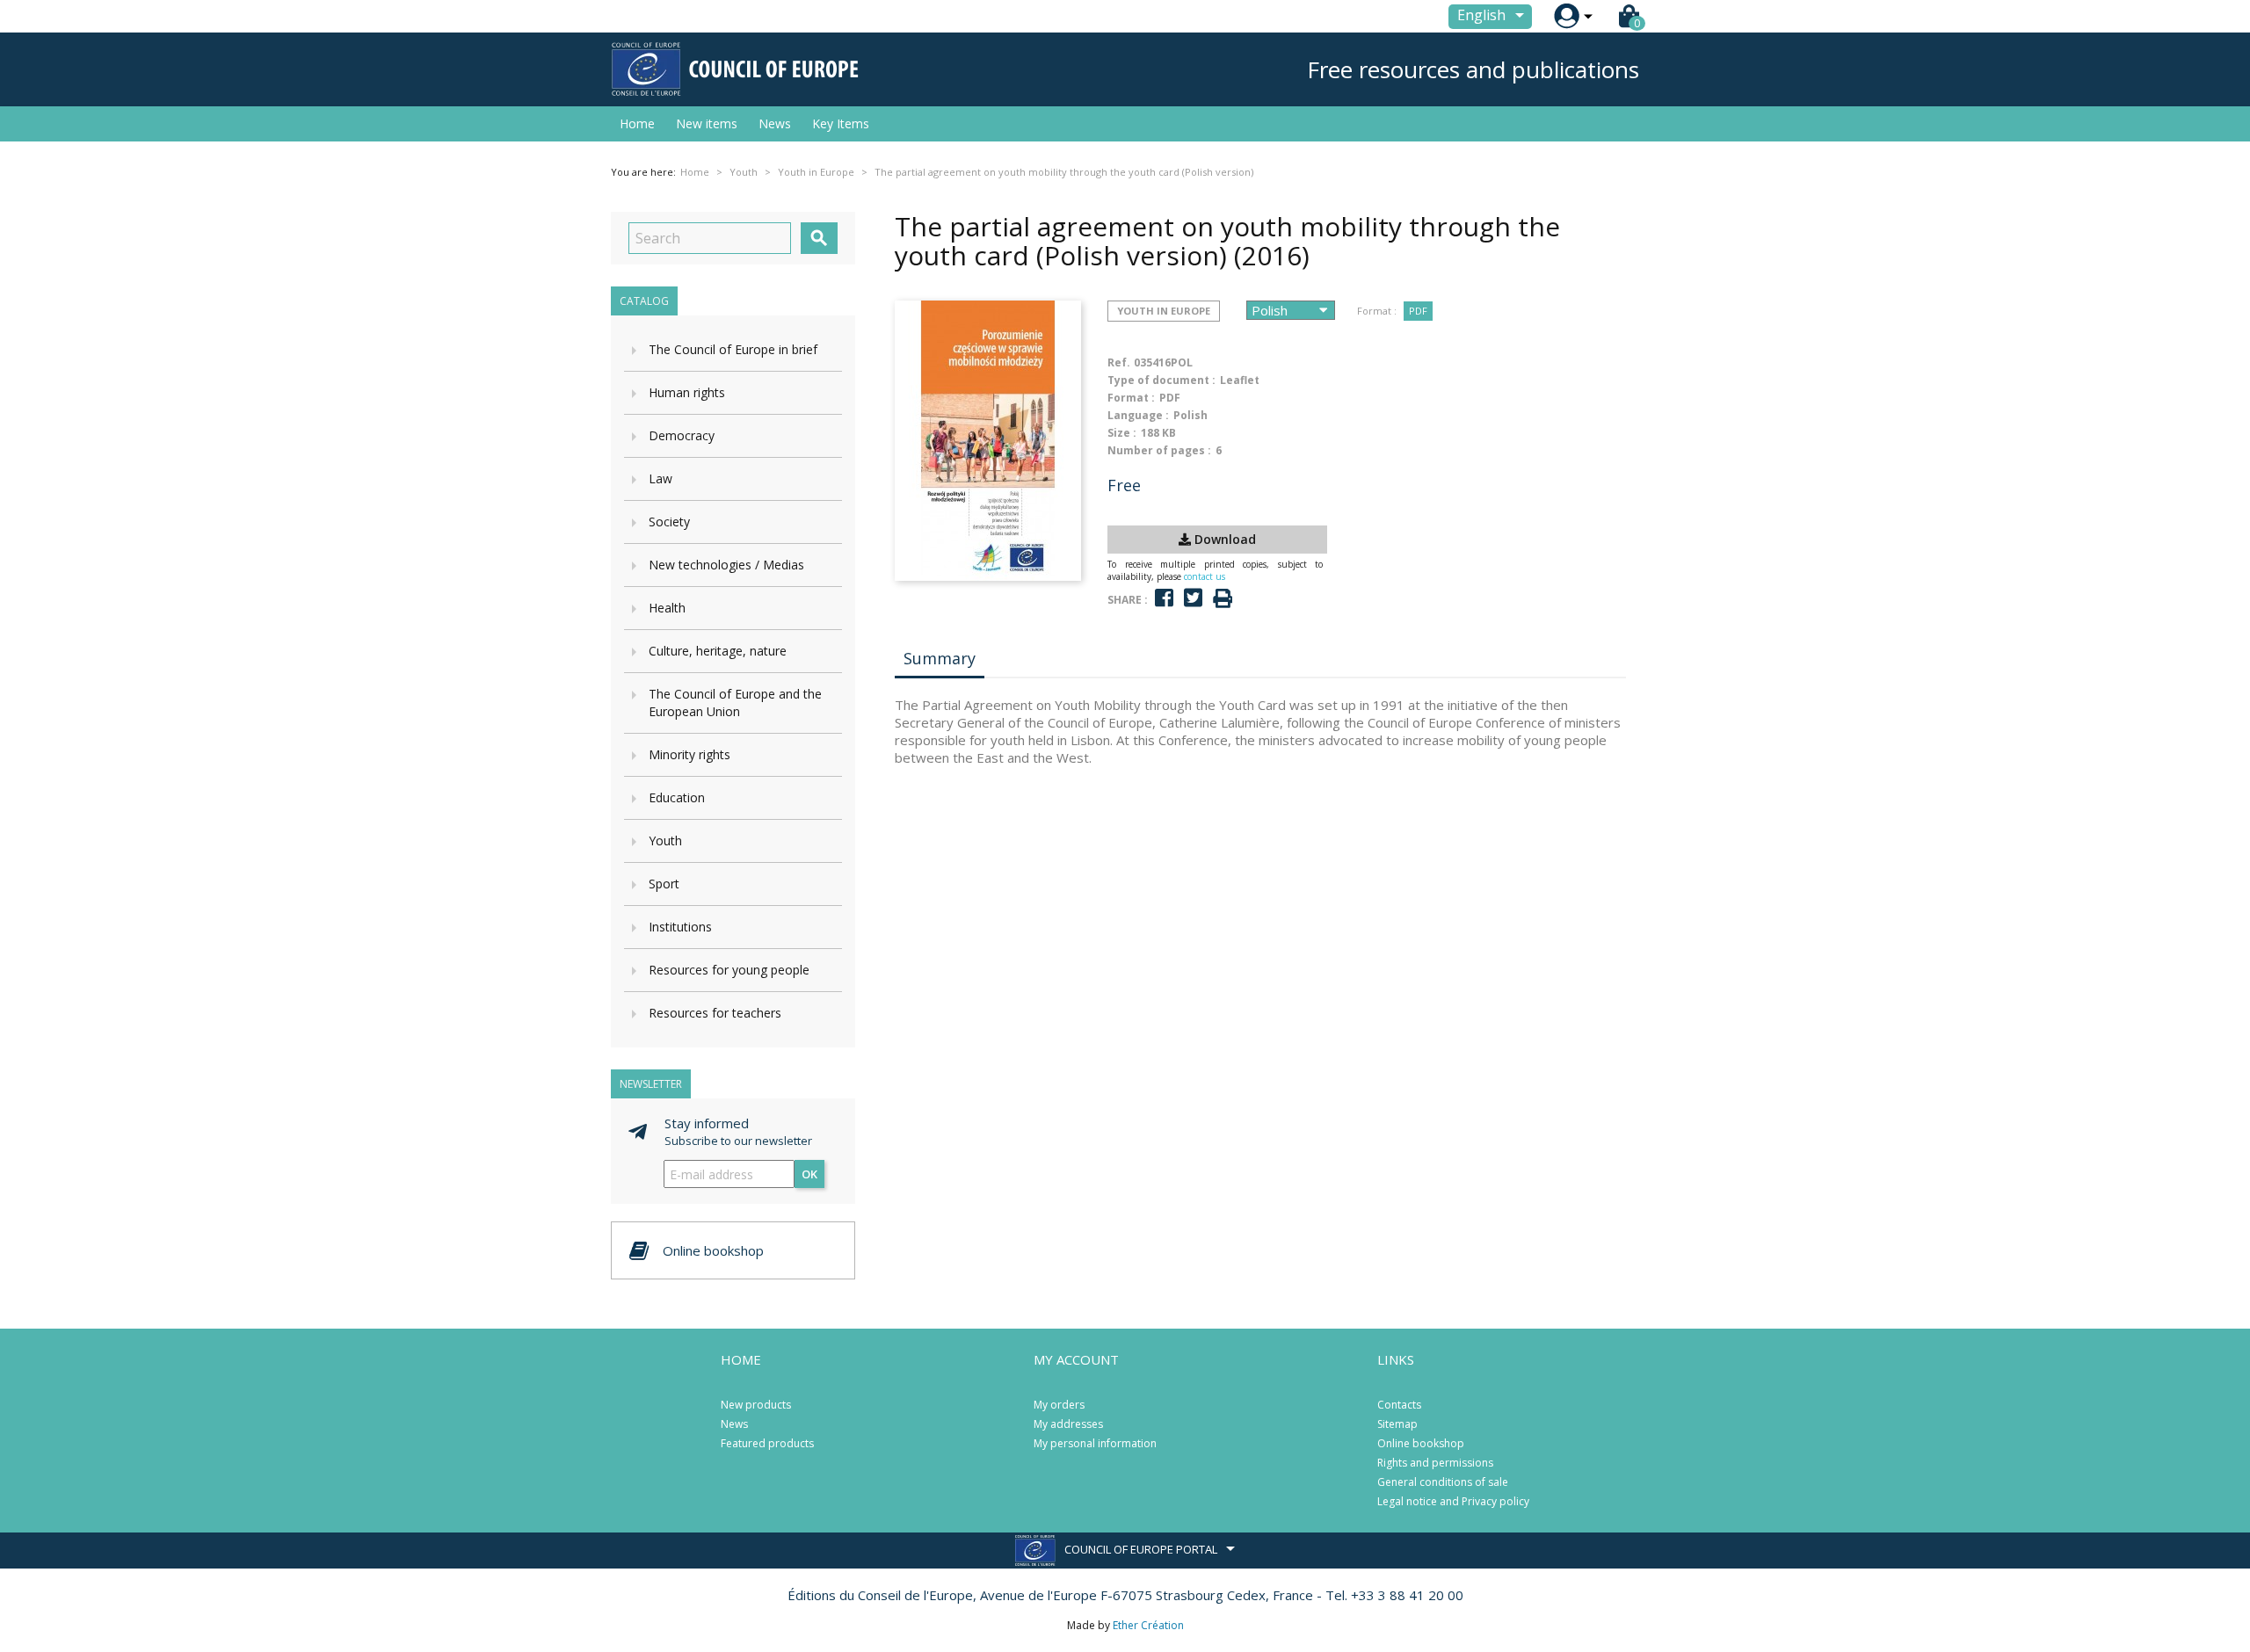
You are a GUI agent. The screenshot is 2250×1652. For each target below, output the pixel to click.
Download (1223, 539)
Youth (665, 840)
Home (637, 123)
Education (677, 797)
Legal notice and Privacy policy (1453, 1501)
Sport (664, 884)
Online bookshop (1421, 1443)
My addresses (1068, 1424)
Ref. (1119, 362)
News (775, 123)
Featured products (767, 1443)
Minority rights (690, 754)
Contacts (1399, 1405)
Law (660, 478)
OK (809, 1174)
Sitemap (1397, 1424)
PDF (1418, 311)
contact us (1205, 576)
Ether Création (1148, 1625)
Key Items (841, 123)
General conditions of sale (1443, 1482)
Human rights (687, 392)
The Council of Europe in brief (733, 349)
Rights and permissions (1435, 1463)
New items (707, 123)
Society (669, 522)
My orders (1059, 1405)
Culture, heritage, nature (718, 651)
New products (756, 1405)
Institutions (680, 927)
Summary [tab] (940, 658)
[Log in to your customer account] (1567, 16)
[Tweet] (1193, 598)
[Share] (1164, 598)
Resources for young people (729, 970)
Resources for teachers (715, 1013)
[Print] (1223, 599)
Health (667, 608)
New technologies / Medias (726, 565)
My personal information (1095, 1443)
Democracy (682, 435)
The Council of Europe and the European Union (735, 703)
